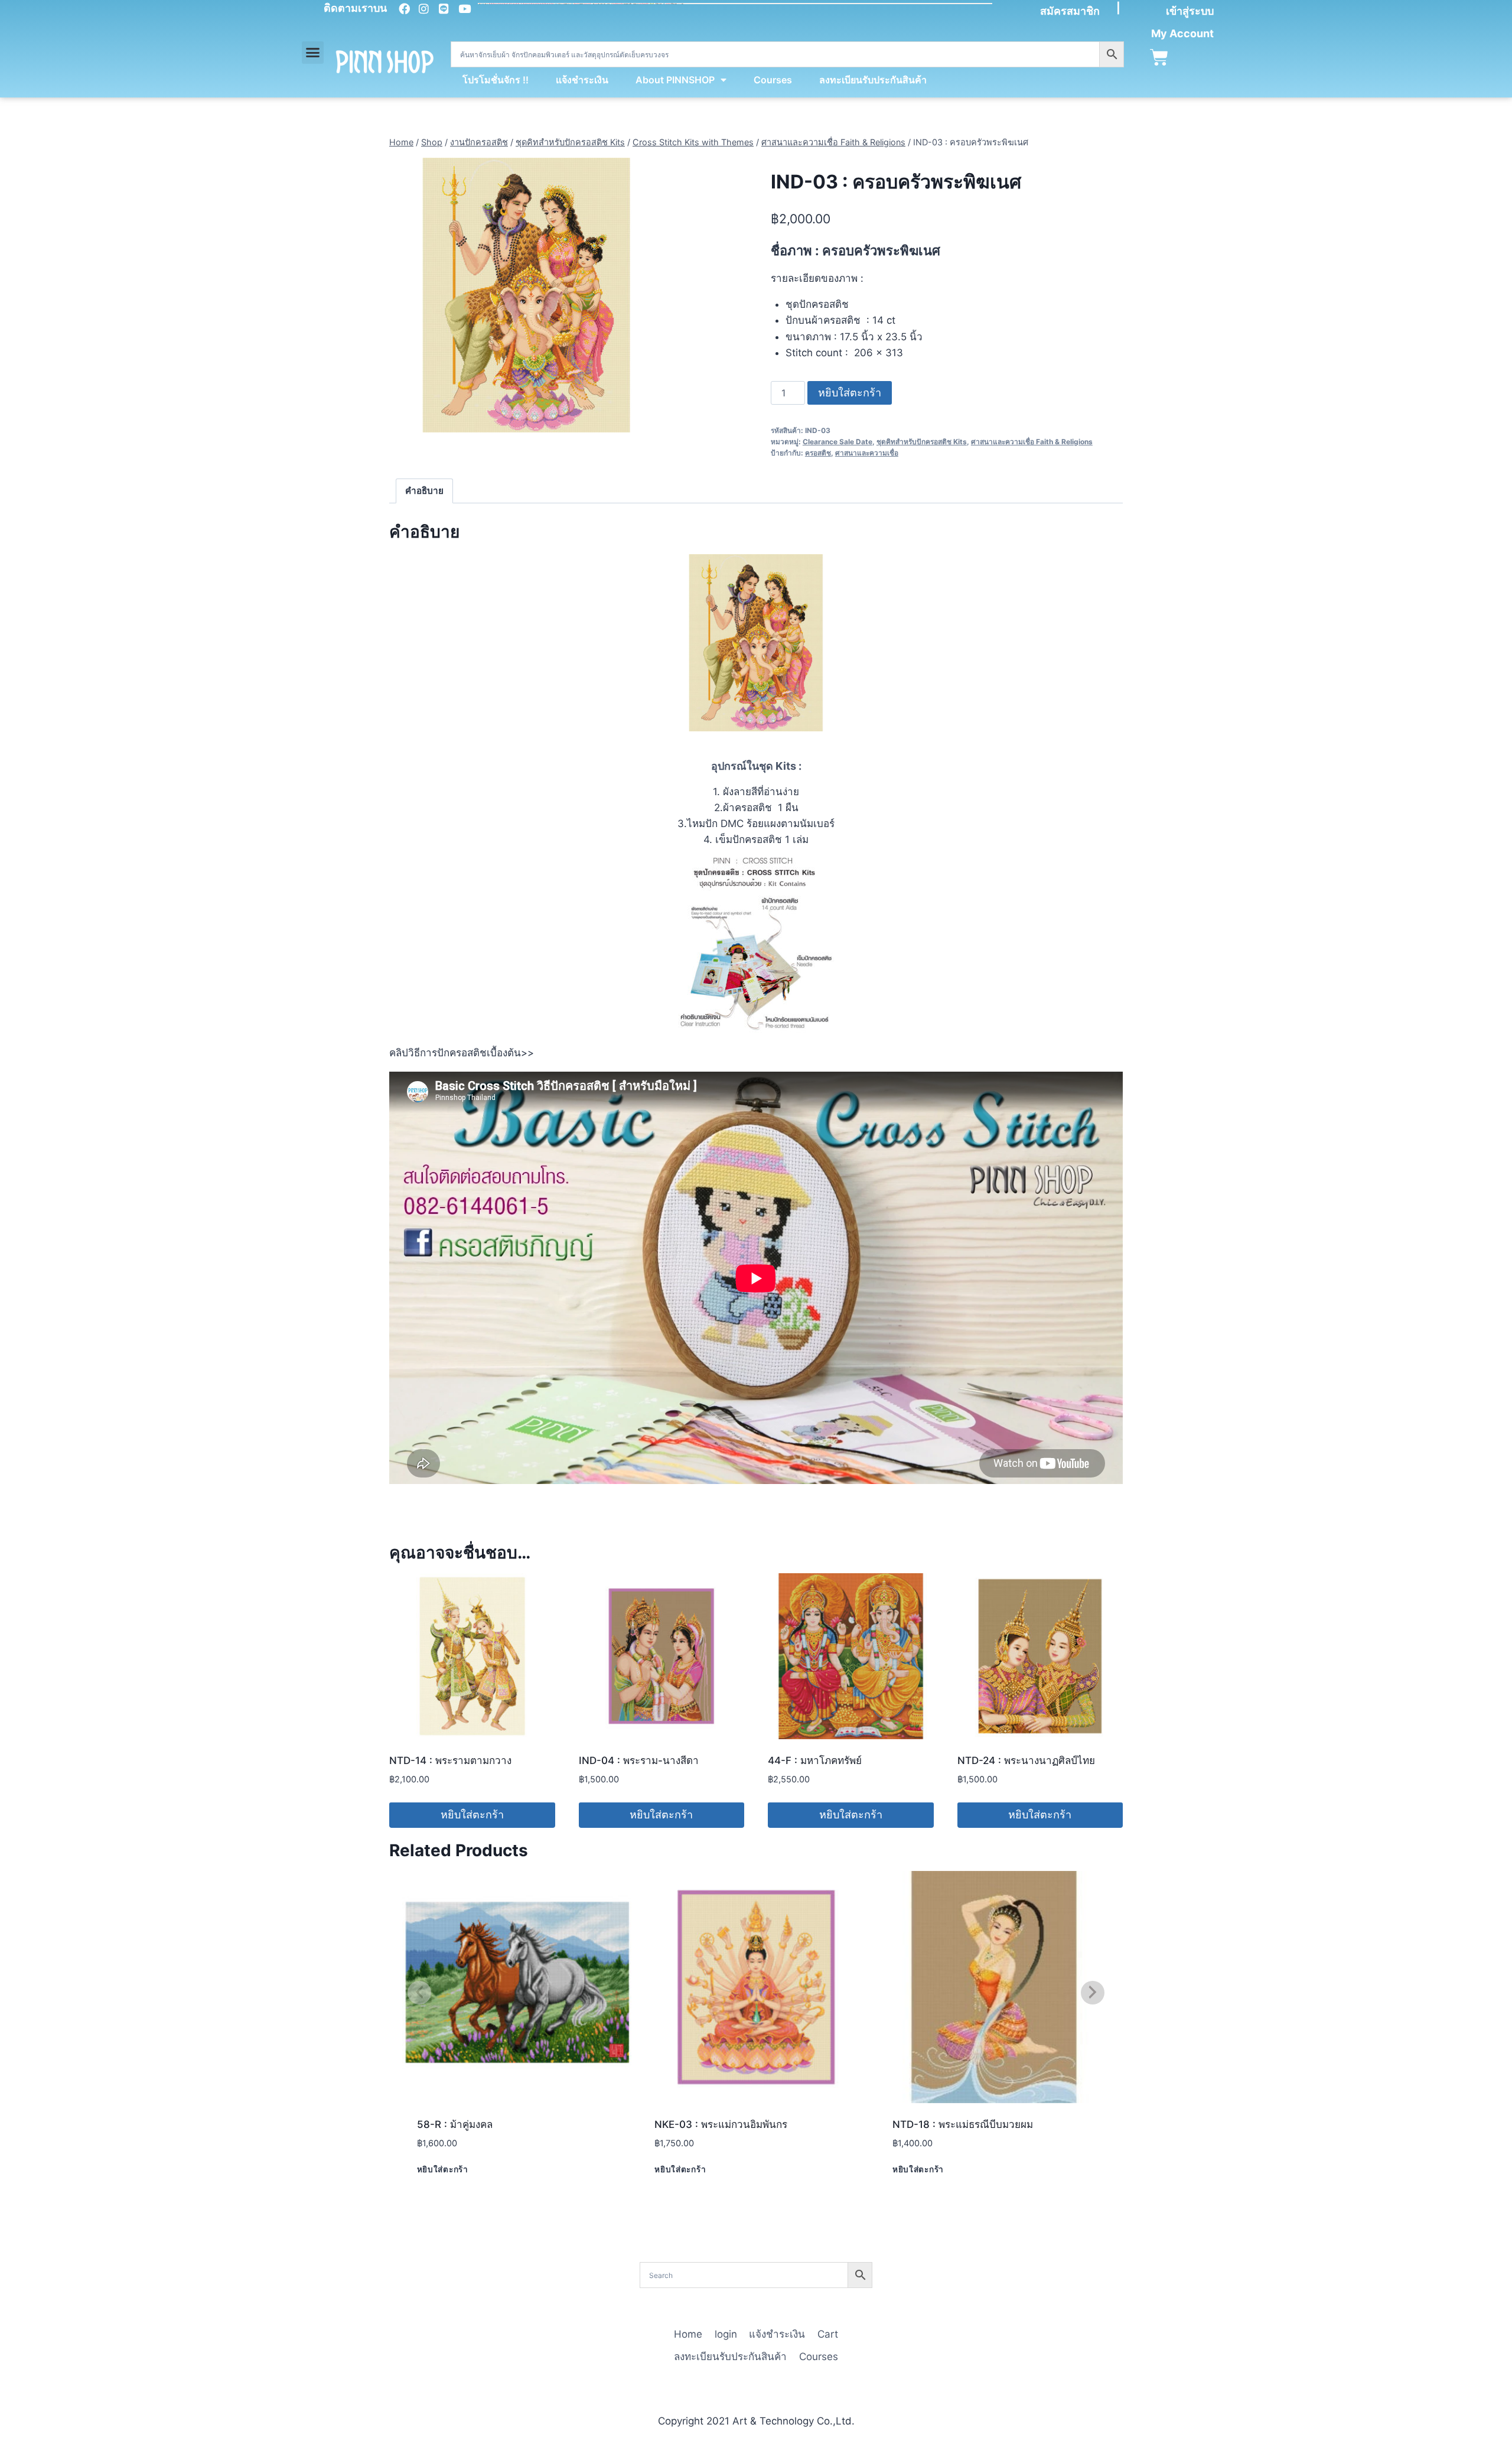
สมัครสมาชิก (1070, 11)
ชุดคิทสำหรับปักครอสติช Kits (922, 442)
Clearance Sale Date (838, 442)
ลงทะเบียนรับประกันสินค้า (873, 80)
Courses (773, 80)
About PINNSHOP (675, 80)
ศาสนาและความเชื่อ (867, 453)
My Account (1182, 33)
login (726, 2334)
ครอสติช (818, 453)
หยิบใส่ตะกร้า (850, 393)
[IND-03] (527, 295)
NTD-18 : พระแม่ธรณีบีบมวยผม (963, 2124)
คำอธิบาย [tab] (424, 491)
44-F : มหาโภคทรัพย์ (815, 1760)
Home (688, 2334)
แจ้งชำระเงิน (582, 80)
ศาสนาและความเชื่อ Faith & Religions (1032, 442)
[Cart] (1159, 58)
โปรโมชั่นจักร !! (496, 80)
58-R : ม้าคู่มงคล (455, 2124)
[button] (313, 53)
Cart (828, 2334)
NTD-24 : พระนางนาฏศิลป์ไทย (1026, 1760)
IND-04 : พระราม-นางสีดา (639, 1760)
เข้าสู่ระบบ (1190, 11)
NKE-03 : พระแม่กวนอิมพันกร (721, 2124)
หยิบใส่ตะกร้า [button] (472, 1815)
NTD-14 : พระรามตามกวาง (450, 1760)
